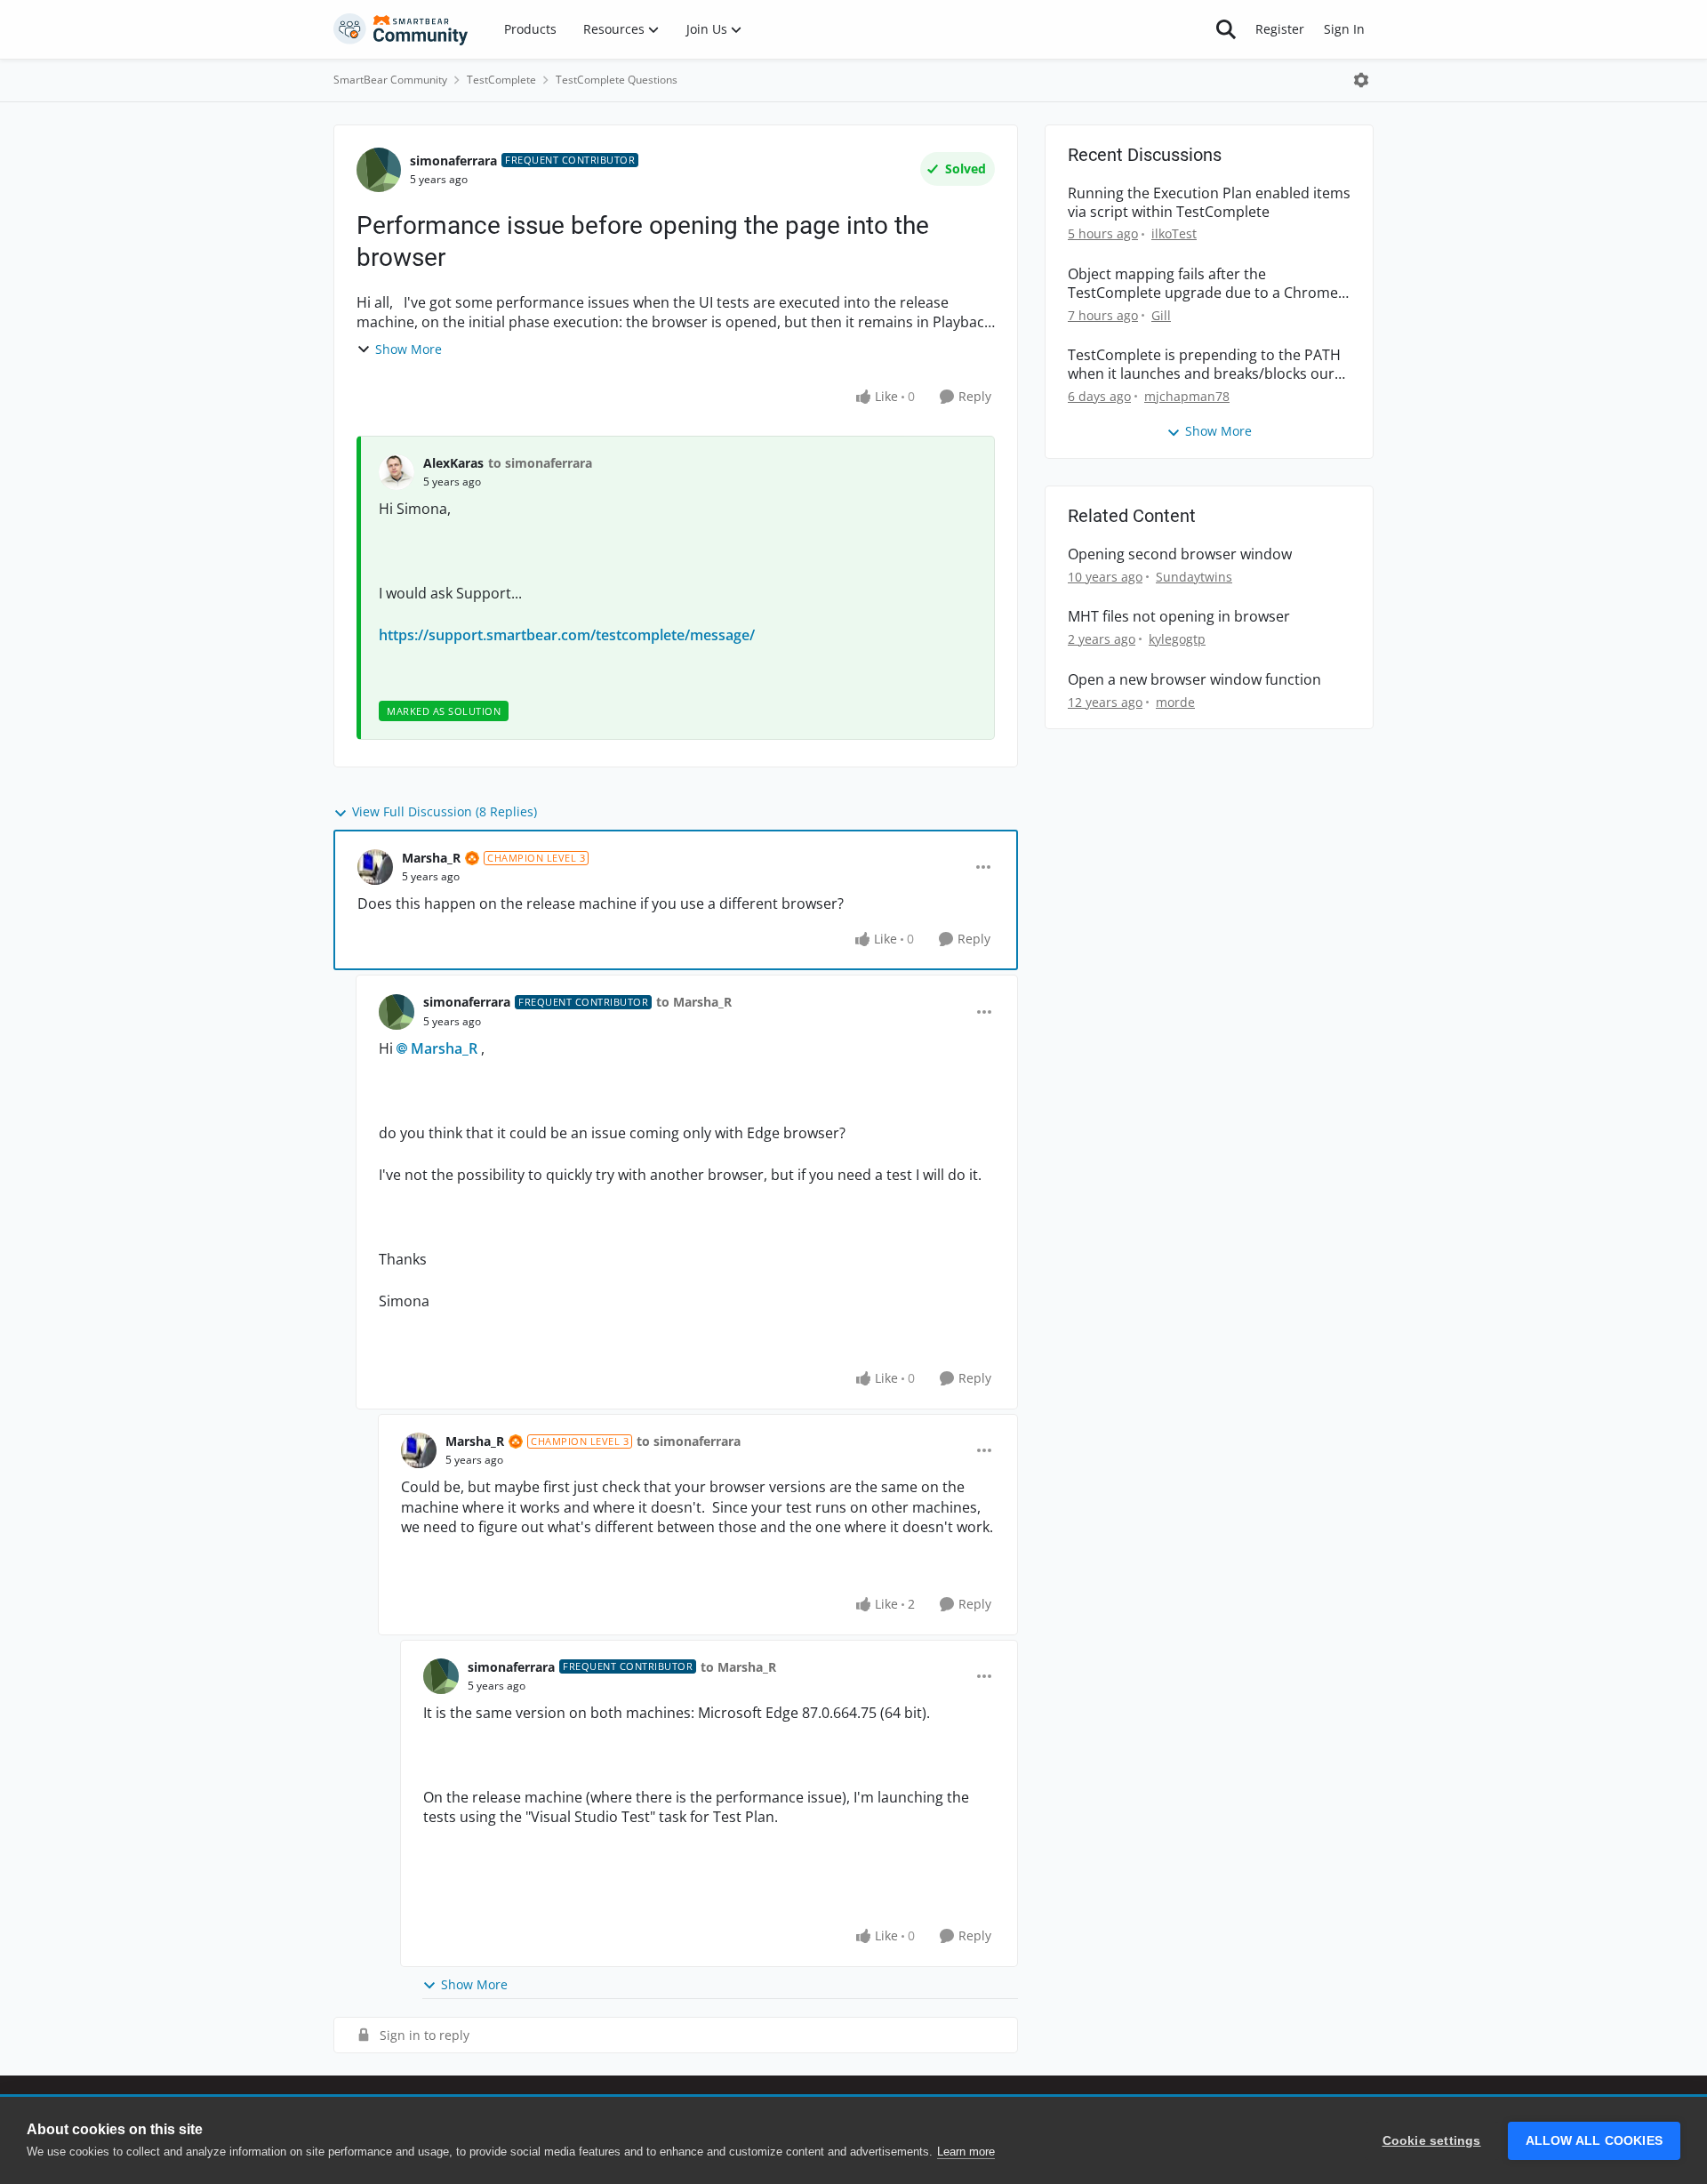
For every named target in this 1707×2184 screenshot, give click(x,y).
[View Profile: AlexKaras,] (397, 472)
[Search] (1226, 29)
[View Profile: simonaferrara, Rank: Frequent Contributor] (379, 170)
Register (1280, 29)
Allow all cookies (1594, 2141)
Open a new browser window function (1194, 680)
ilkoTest (1174, 233)
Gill (1161, 315)
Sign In (1344, 29)
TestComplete (501, 80)
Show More (409, 349)
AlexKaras (453, 463)
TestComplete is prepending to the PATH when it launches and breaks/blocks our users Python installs (1204, 365)
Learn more (966, 2152)
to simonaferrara (540, 463)
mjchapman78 (1187, 396)
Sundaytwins (1194, 577)
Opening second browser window (1180, 554)
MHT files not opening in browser (1179, 617)
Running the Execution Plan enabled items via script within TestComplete (1209, 203)
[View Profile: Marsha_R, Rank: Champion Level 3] (375, 867)
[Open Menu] (1361, 80)
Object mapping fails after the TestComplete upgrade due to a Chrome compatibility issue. (1203, 284)
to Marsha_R (694, 1002)
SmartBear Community (390, 80)
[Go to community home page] (401, 29)
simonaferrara (453, 161)
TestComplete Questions (617, 80)
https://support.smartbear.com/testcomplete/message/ (567, 635)
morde (1175, 702)
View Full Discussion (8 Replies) (445, 811)
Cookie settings (1432, 2141)
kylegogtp (1177, 639)
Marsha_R (431, 858)
